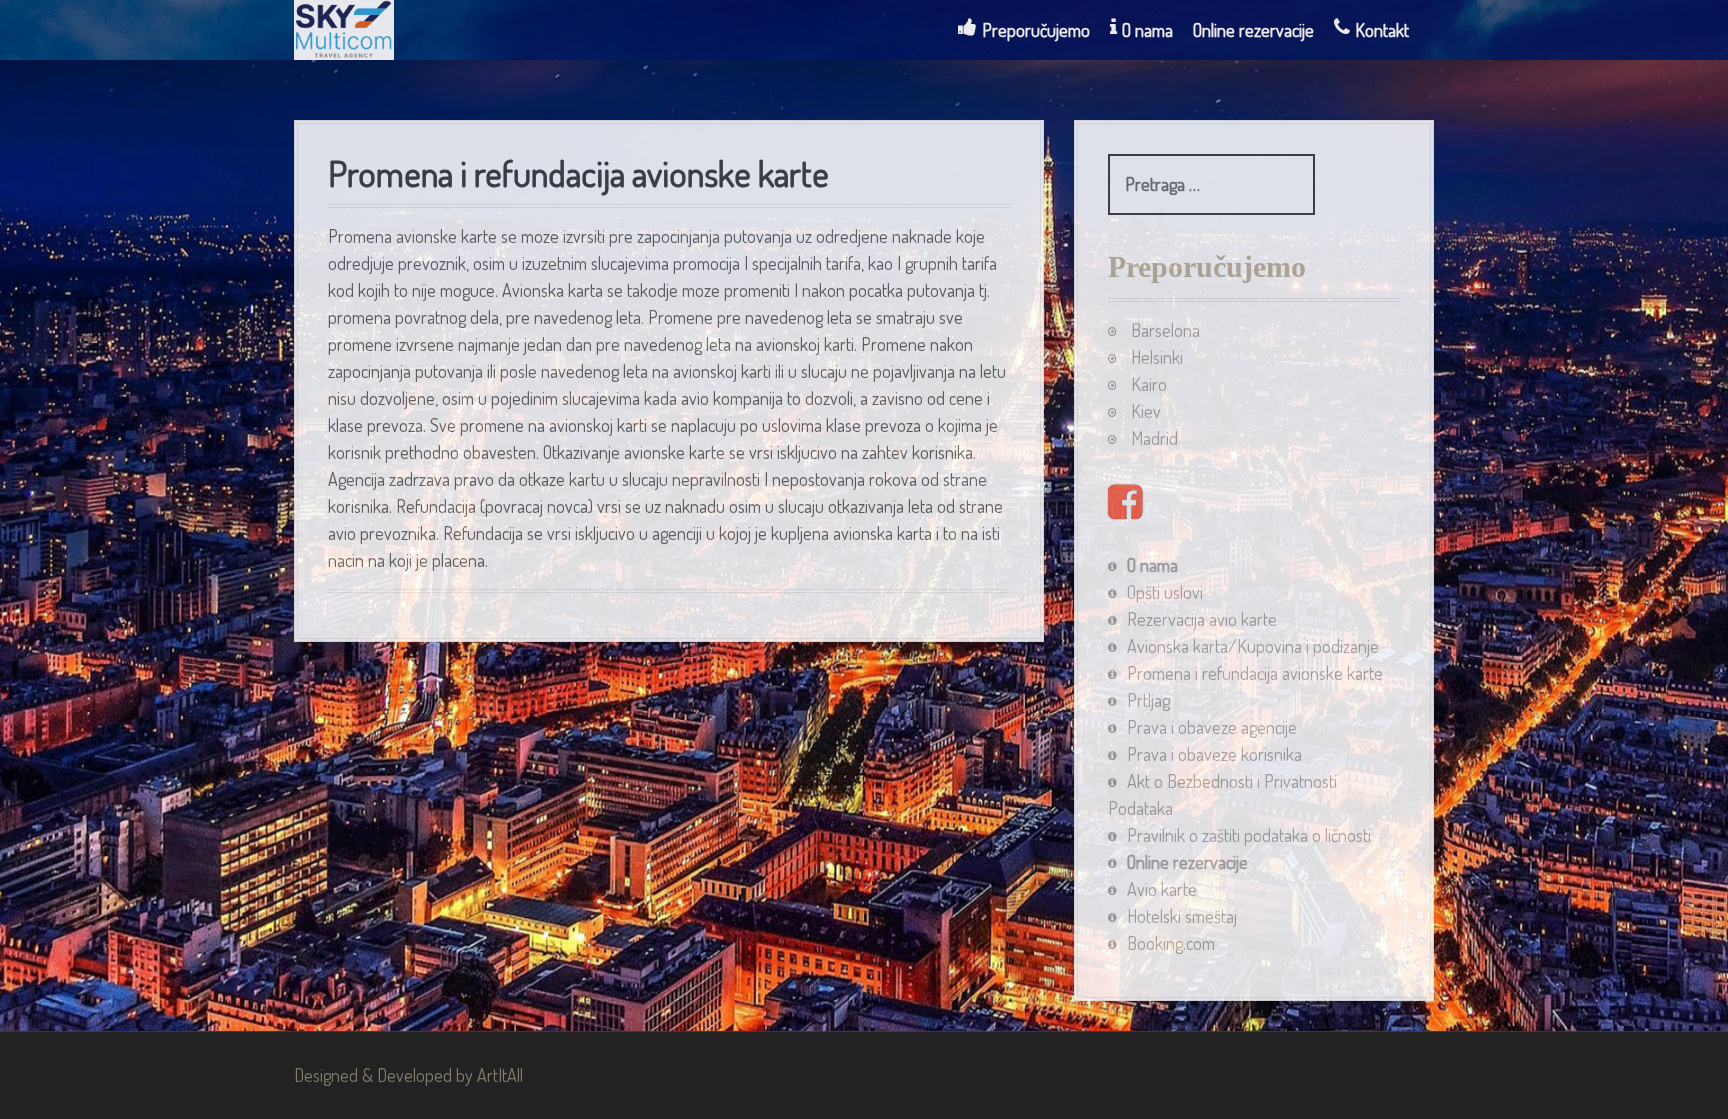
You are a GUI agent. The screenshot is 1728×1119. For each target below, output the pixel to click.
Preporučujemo (1036, 30)
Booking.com (1171, 943)
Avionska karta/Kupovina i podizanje (1253, 646)
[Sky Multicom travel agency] (344, 27)
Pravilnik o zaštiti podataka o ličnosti (1249, 835)
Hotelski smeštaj (1182, 916)
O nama (1147, 30)
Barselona (1165, 330)
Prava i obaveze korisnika (1214, 754)
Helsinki (1157, 357)
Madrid (1154, 438)
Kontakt (1382, 30)
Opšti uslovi (1165, 592)
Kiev (1146, 411)
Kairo (1149, 384)
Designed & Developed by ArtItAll (408, 1075)
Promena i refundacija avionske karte (1255, 673)
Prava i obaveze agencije (1212, 727)
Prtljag (1148, 700)
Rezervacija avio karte (1202, 619)
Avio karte (1162, 889)
